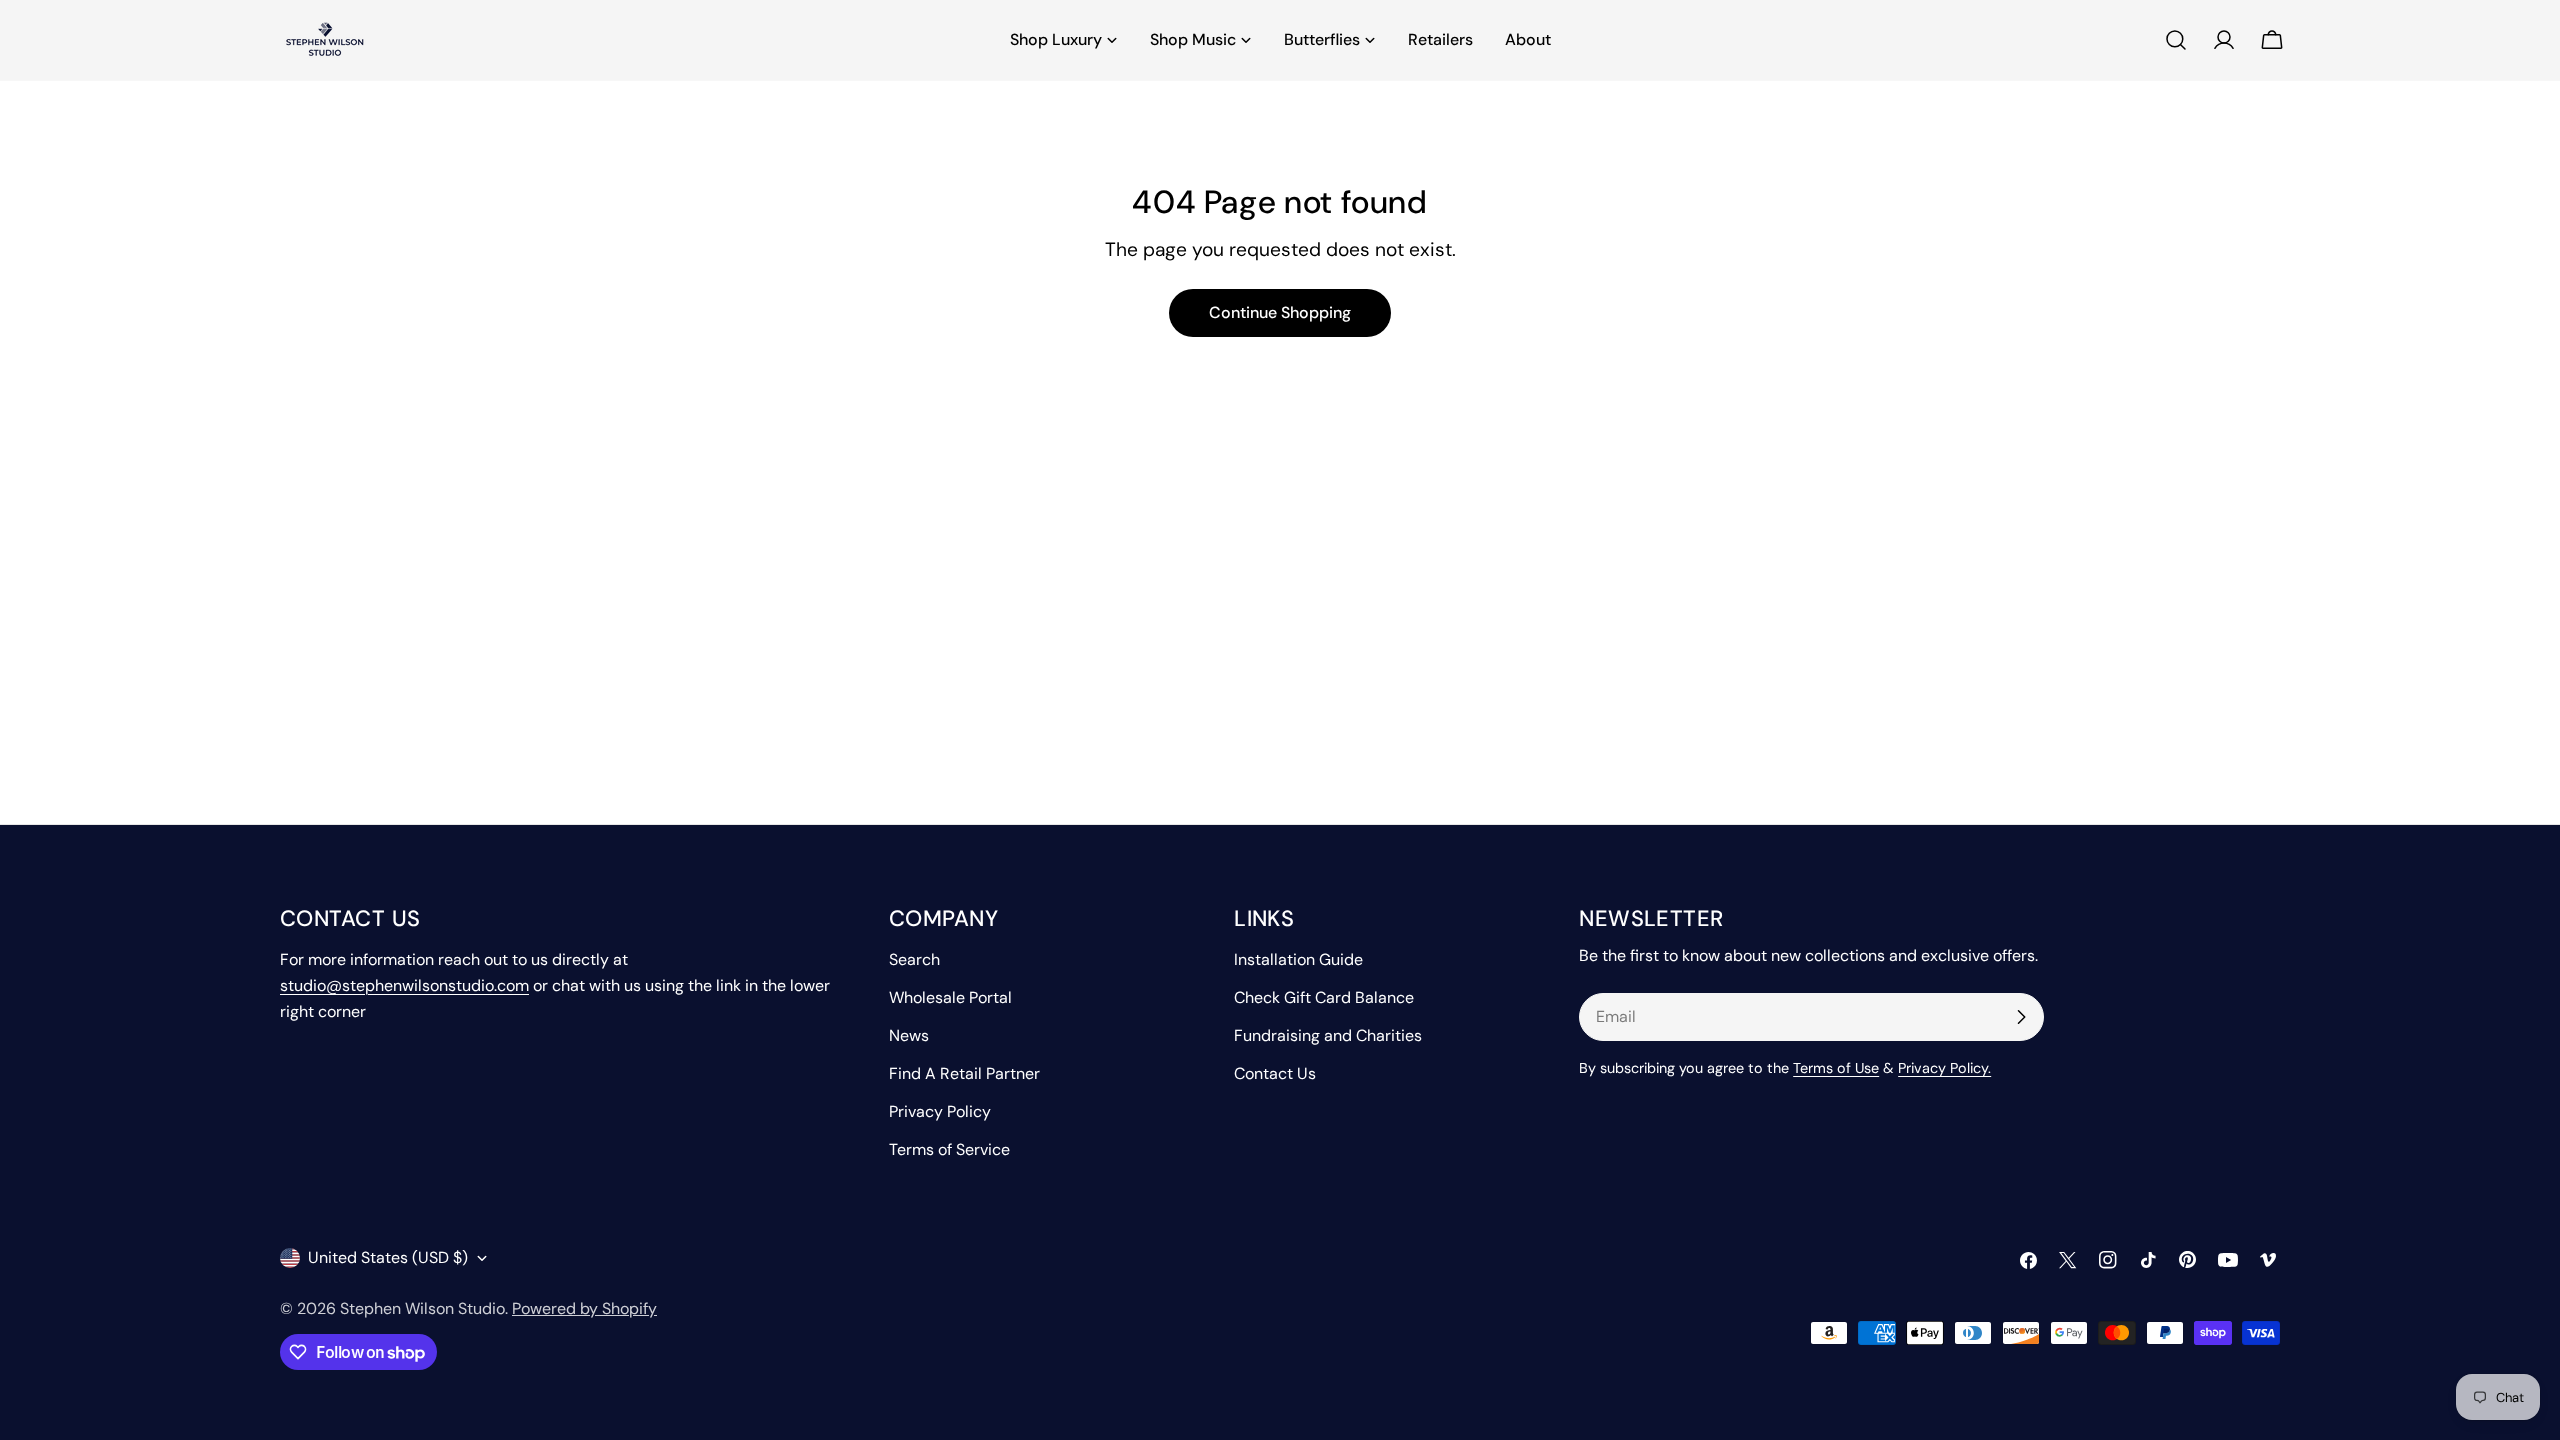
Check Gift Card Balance (1324, 997)
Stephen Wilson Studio (422, 1308)
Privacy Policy (940, 1111)
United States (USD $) (388, 1257)
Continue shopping (1280, 312)
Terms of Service (949, 1149)
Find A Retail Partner (964, 1073)
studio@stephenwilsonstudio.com (404, 985)
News (909, 1035)
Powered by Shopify (584, 1308)
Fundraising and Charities (1328, 1035)
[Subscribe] (2021, 1017)
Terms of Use (1836, 1068)
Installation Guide (1298, 959)
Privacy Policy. (1944, 1068)
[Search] (2176, 40)
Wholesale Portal (950, 997)
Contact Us (1275, 1073)
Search (914, 959)
